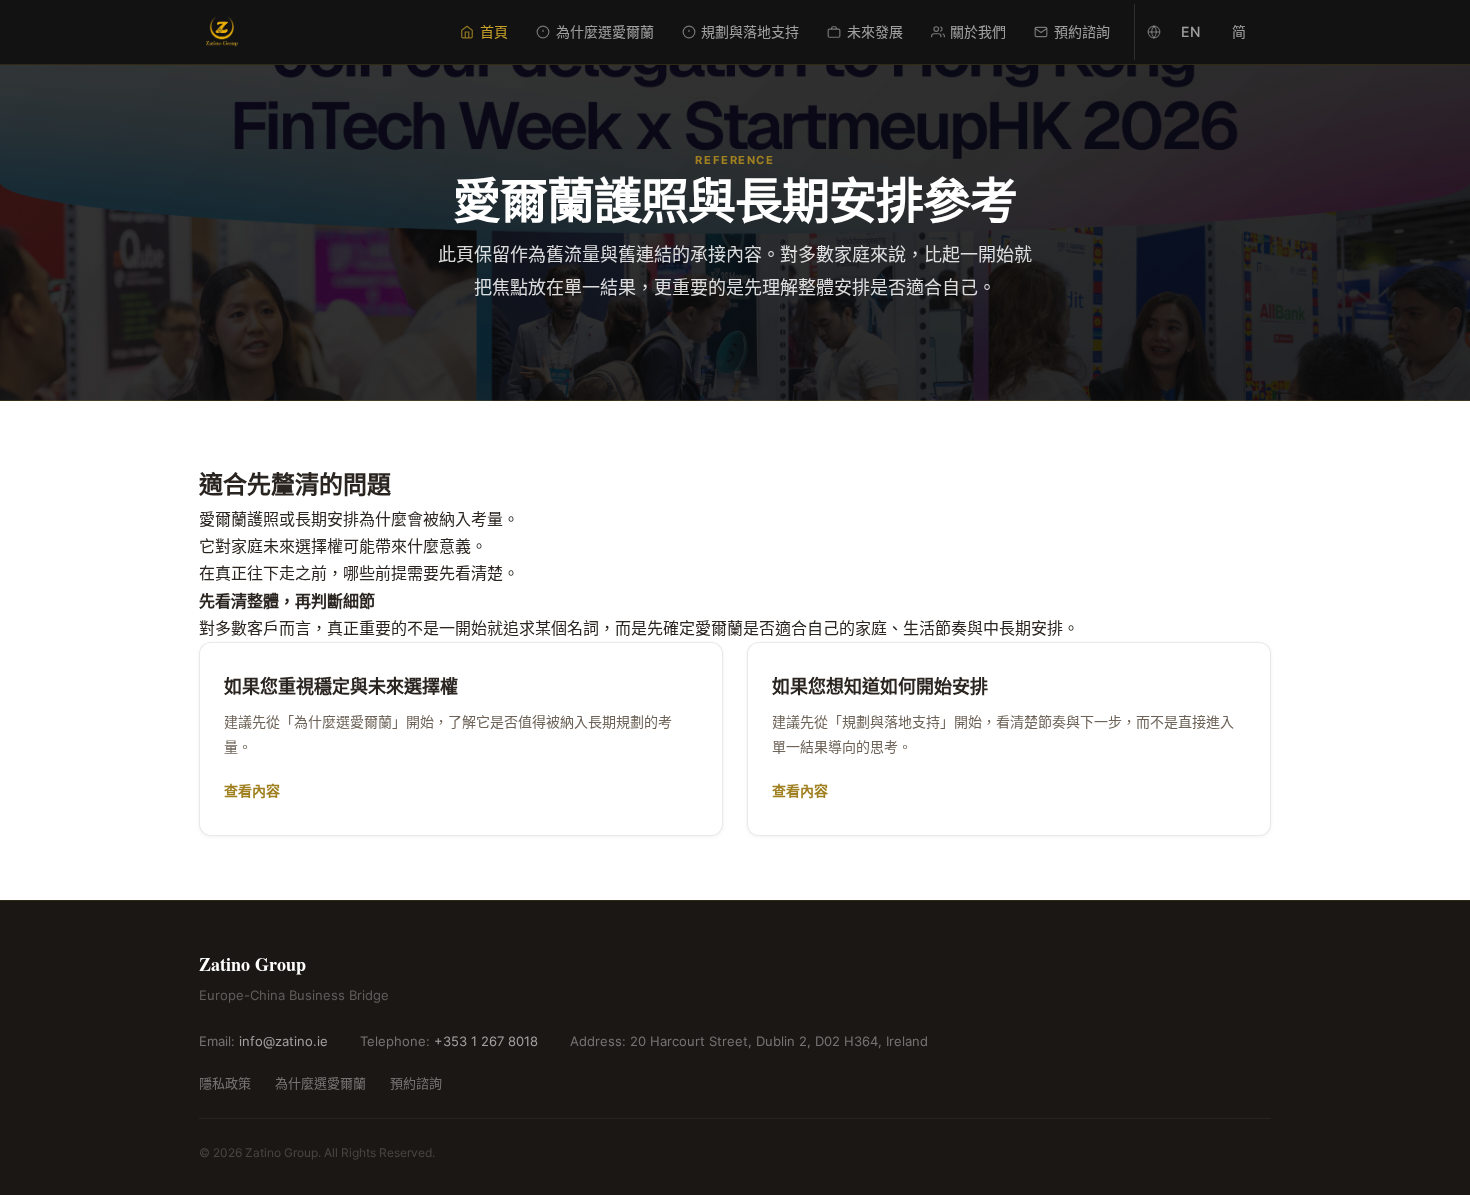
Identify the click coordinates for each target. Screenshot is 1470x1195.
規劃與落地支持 (750, 31)
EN (1190, 31)
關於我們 (978, 31)
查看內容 (252, 790)
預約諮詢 (1082, 31)
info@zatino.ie (283, 1041)
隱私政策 (225, 1083)
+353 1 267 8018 (486, 1041)
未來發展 (875, 31)
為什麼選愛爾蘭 (605, 31)
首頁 (494, 31)
